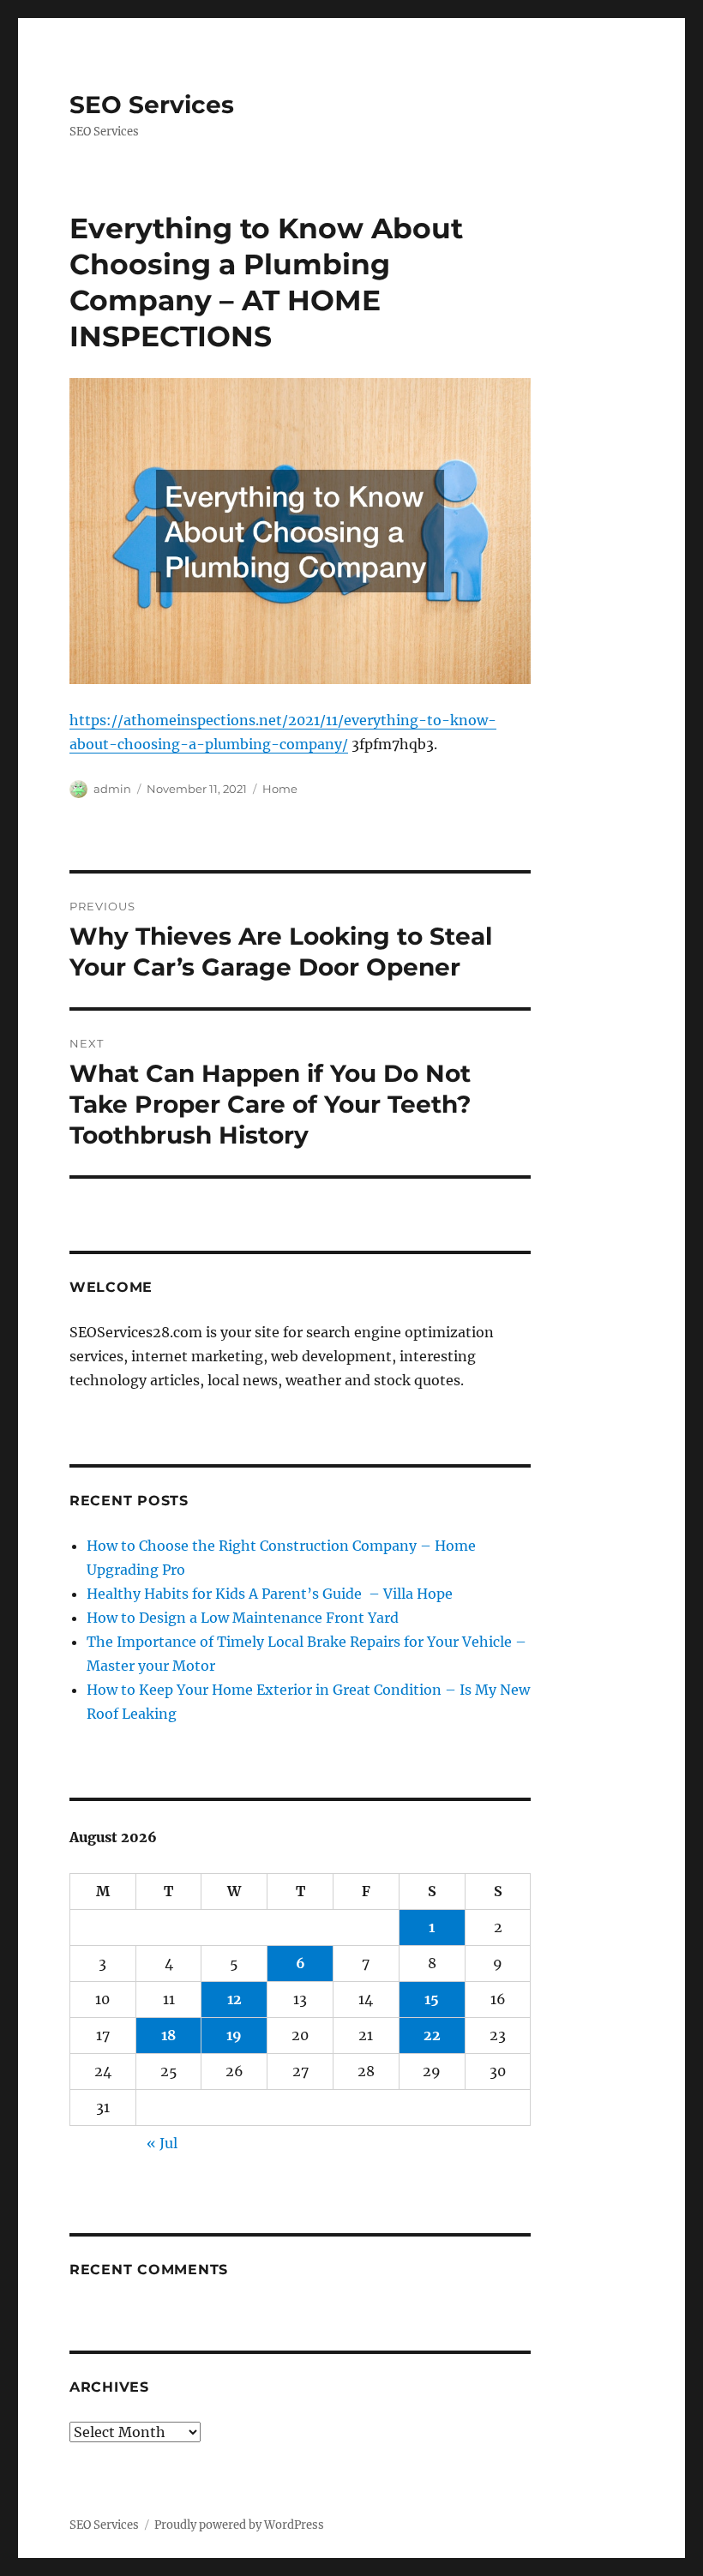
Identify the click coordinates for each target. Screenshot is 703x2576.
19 (234, 2035)
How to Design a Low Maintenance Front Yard (243, 1618)
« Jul (162, 2143)
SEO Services (152, 105)
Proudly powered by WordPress (239, 2525)
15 (432, 1999)
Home (280, 789)
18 (168, 2035)
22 (432, 2035)
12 (234, 1999)
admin (112, 789)
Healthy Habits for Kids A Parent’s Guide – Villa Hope (270, 1594)
